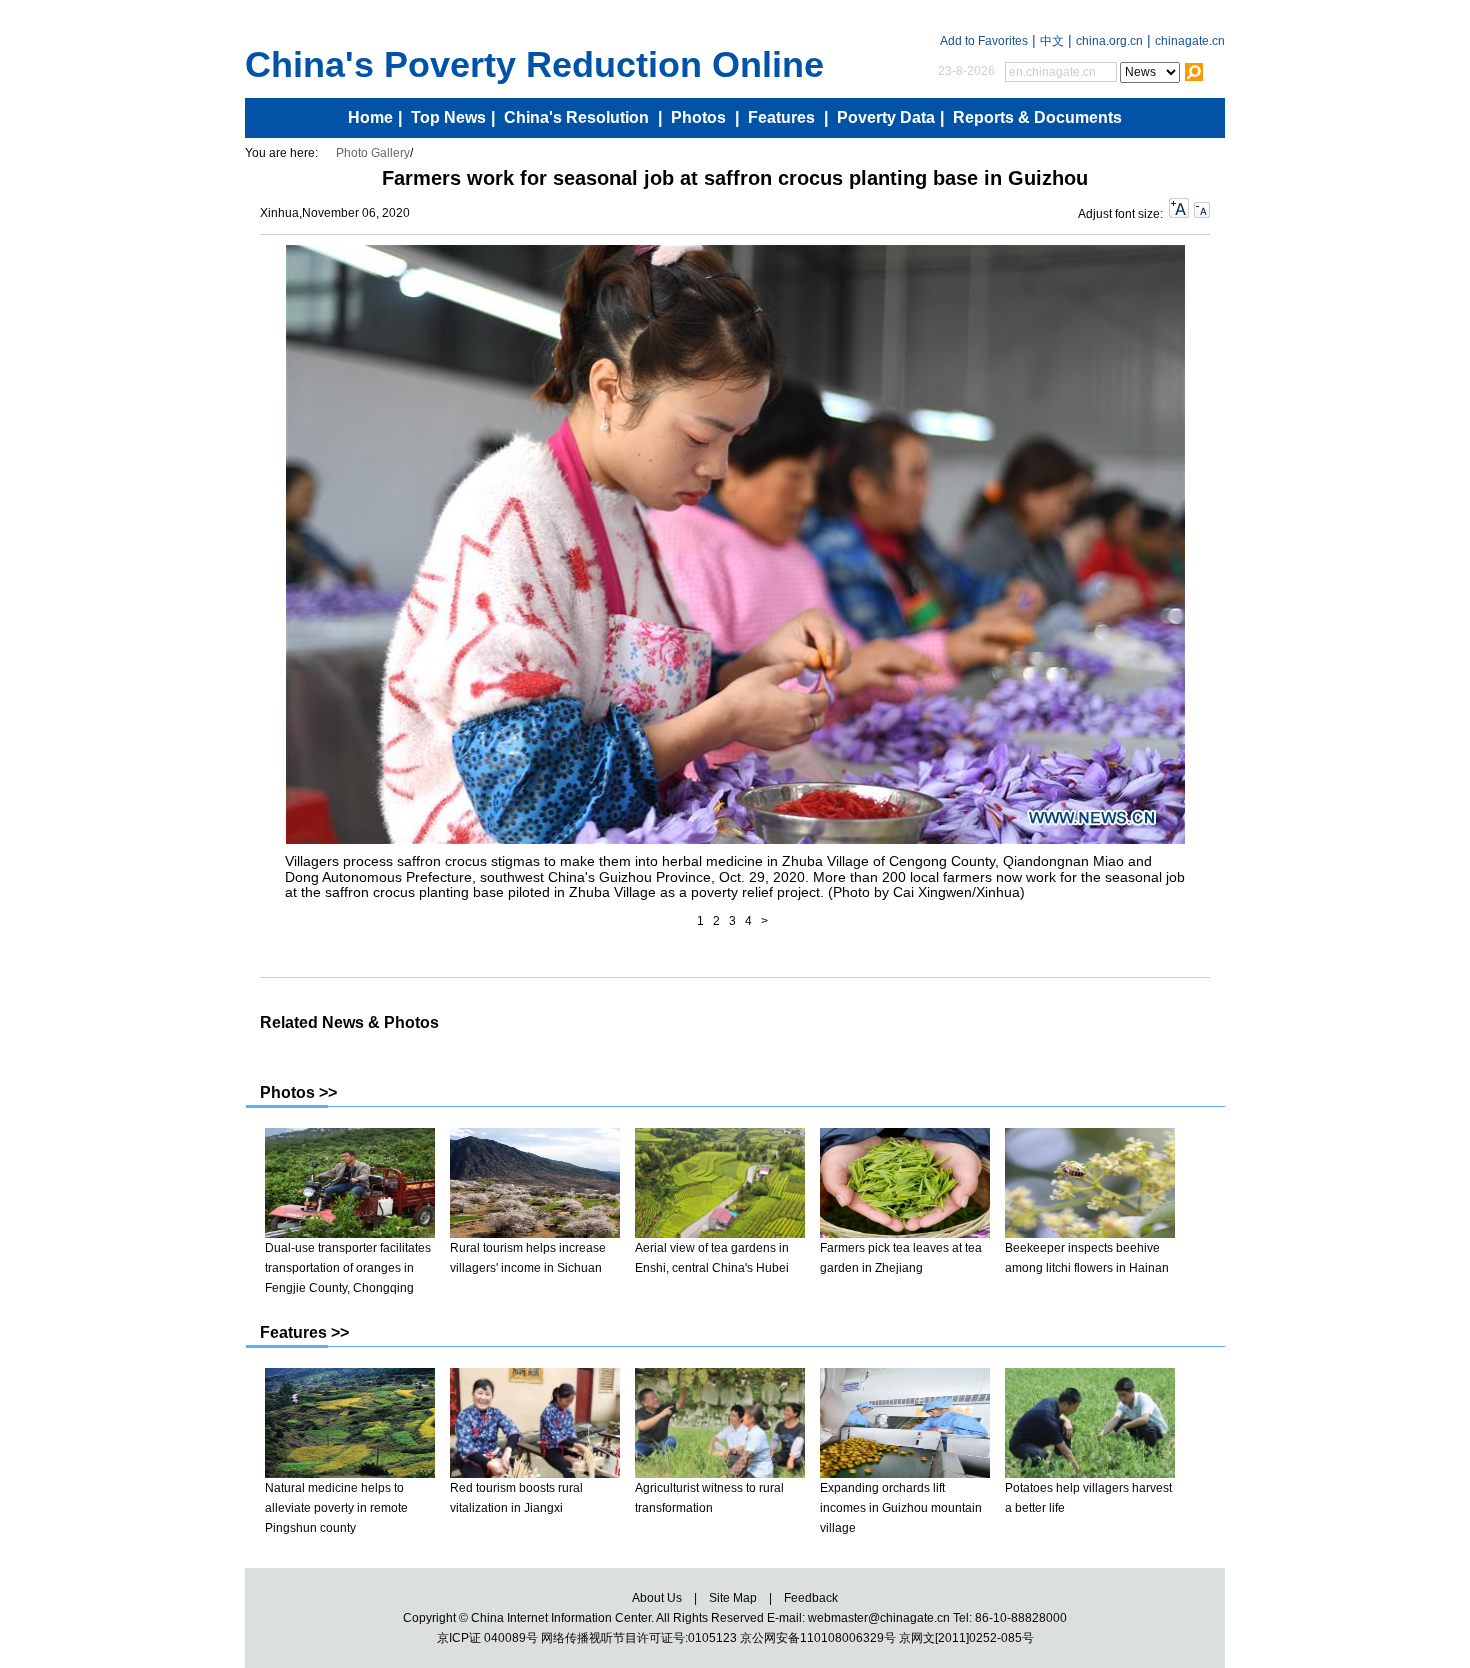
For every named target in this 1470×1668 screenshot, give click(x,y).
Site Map (733, 1598)
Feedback (811, 1598)
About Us (657, 1598)
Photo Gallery (373, 153)
